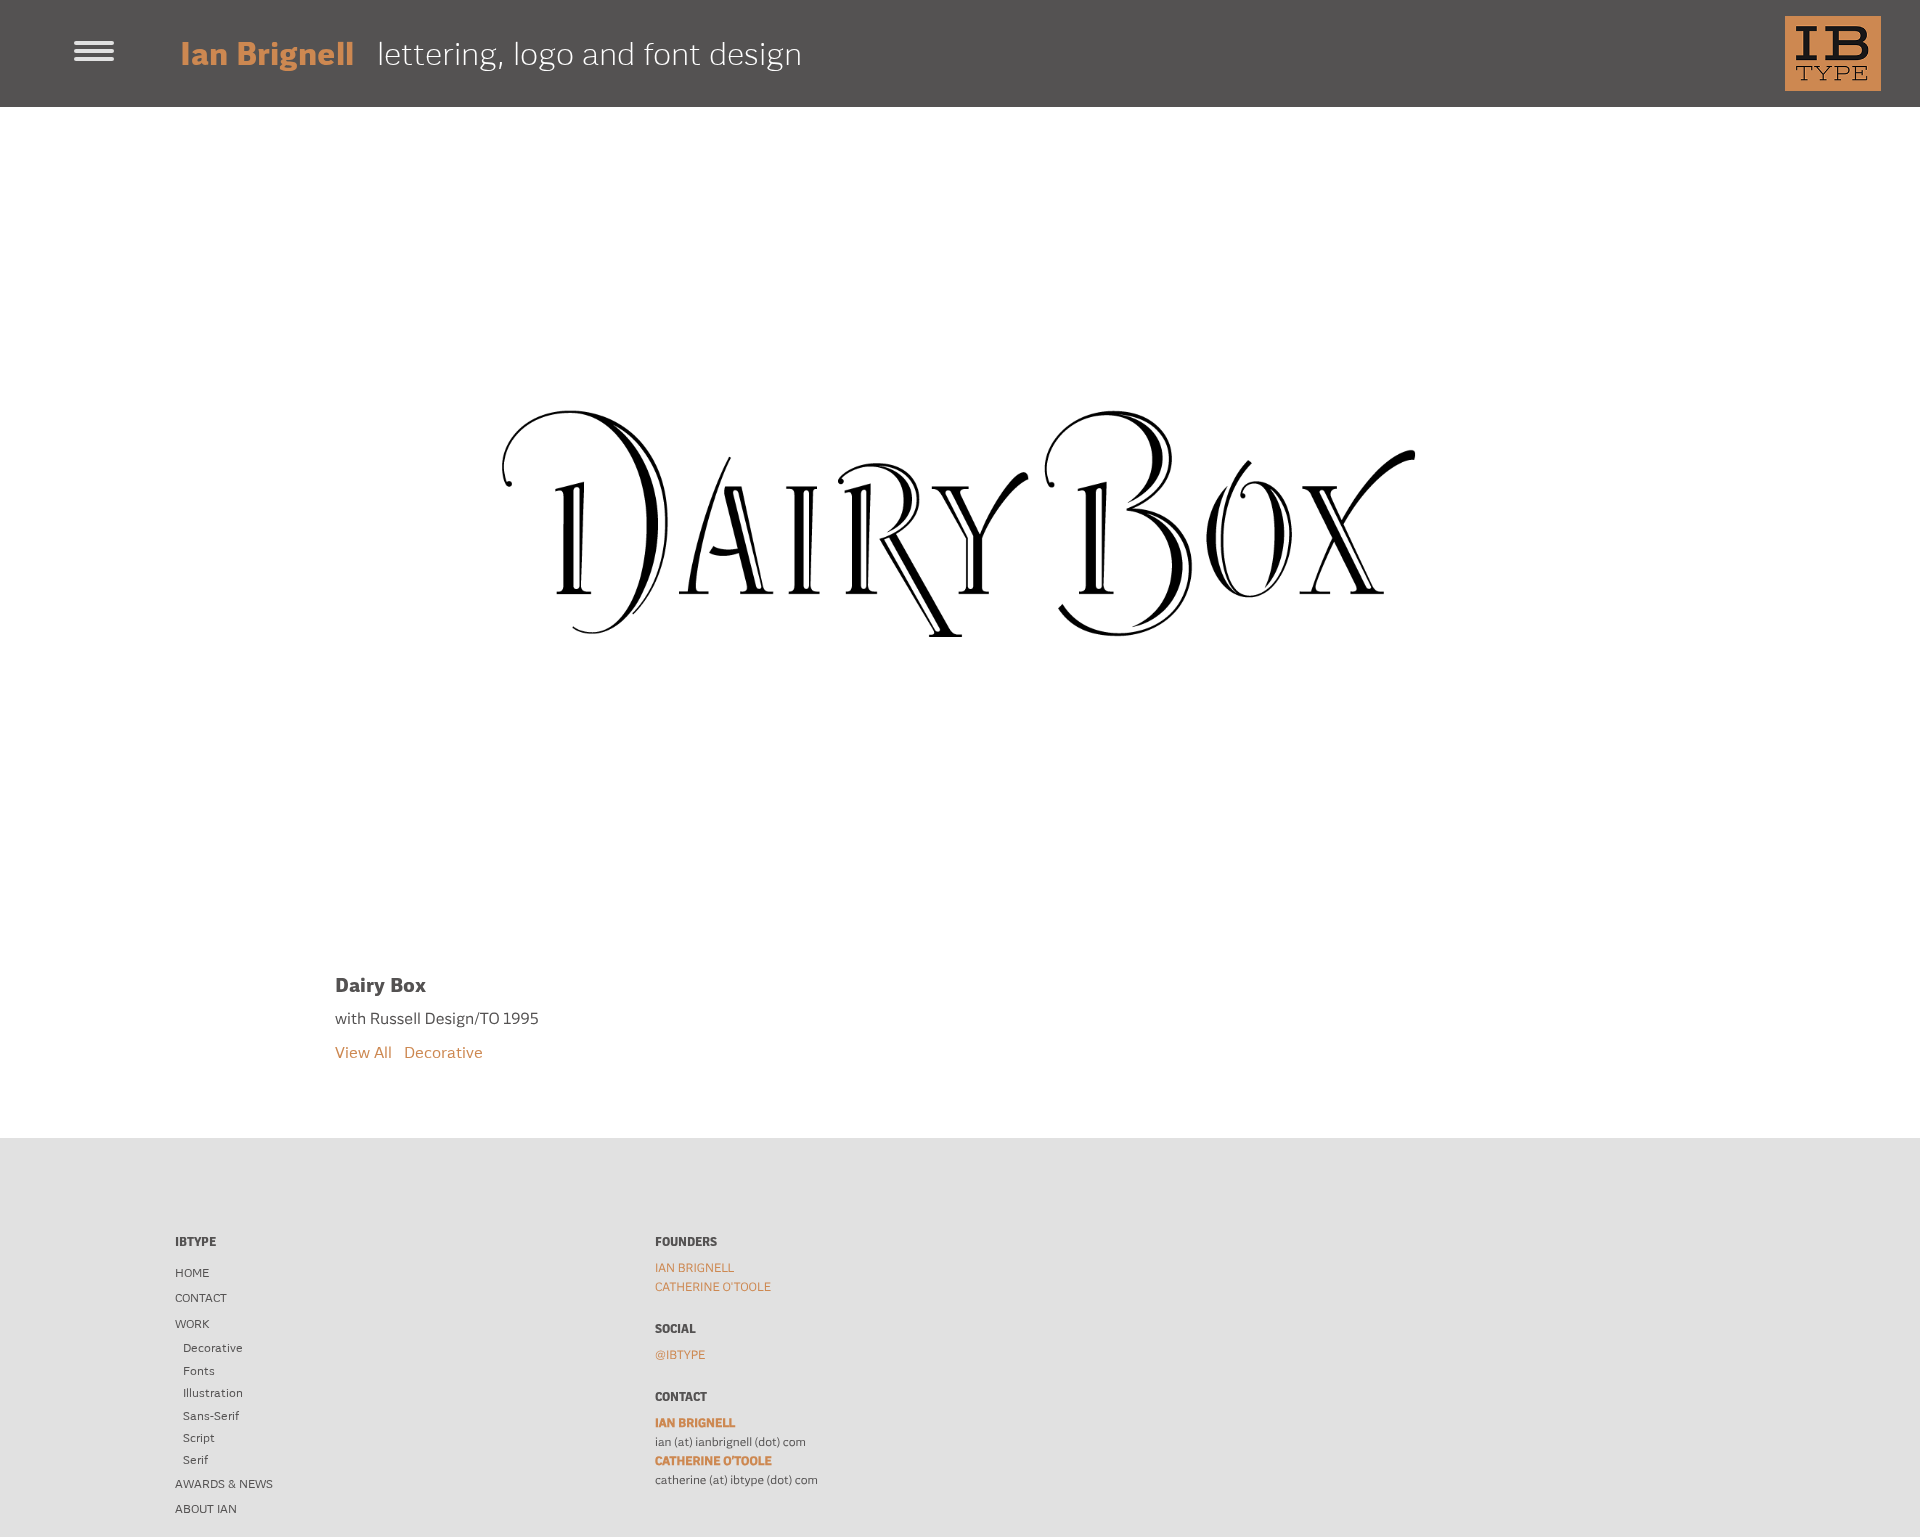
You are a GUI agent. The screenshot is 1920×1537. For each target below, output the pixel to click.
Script (199, 1438)
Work (192, 1324)
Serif (195, 1460)
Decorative (443, 1052)
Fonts (199, 1371)
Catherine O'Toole (713, 1287)
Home (192, 1273)
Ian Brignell (694, 1268)
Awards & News (224, 1484)
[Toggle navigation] (94, 53)
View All (363, 1052)
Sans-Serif (211, 1416)
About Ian (206, 1509)
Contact (201, 1298)
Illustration (213, 1393)
